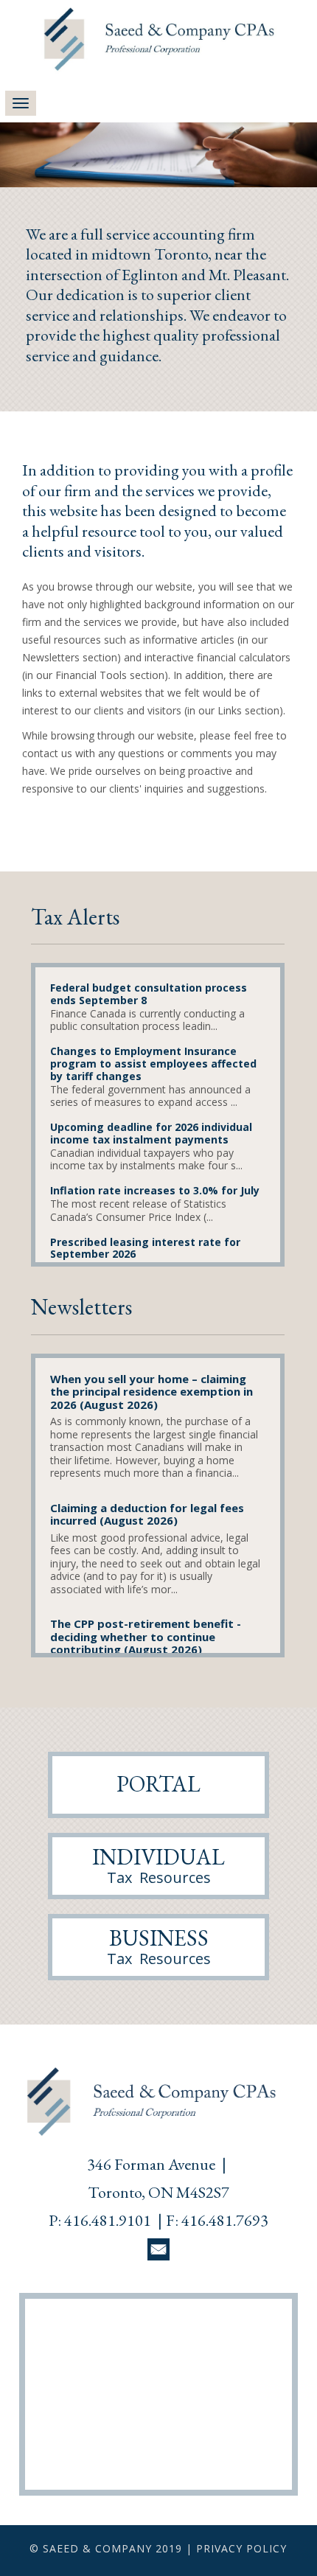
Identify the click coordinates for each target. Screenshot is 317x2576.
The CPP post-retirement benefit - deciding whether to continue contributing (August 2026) (146, 1637)
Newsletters (81, 1307)
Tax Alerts (75, 917)
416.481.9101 (108, 2220)
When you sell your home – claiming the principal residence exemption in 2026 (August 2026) (151, 1392)
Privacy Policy (241, 2548)
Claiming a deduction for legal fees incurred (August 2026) (147, 1515)
